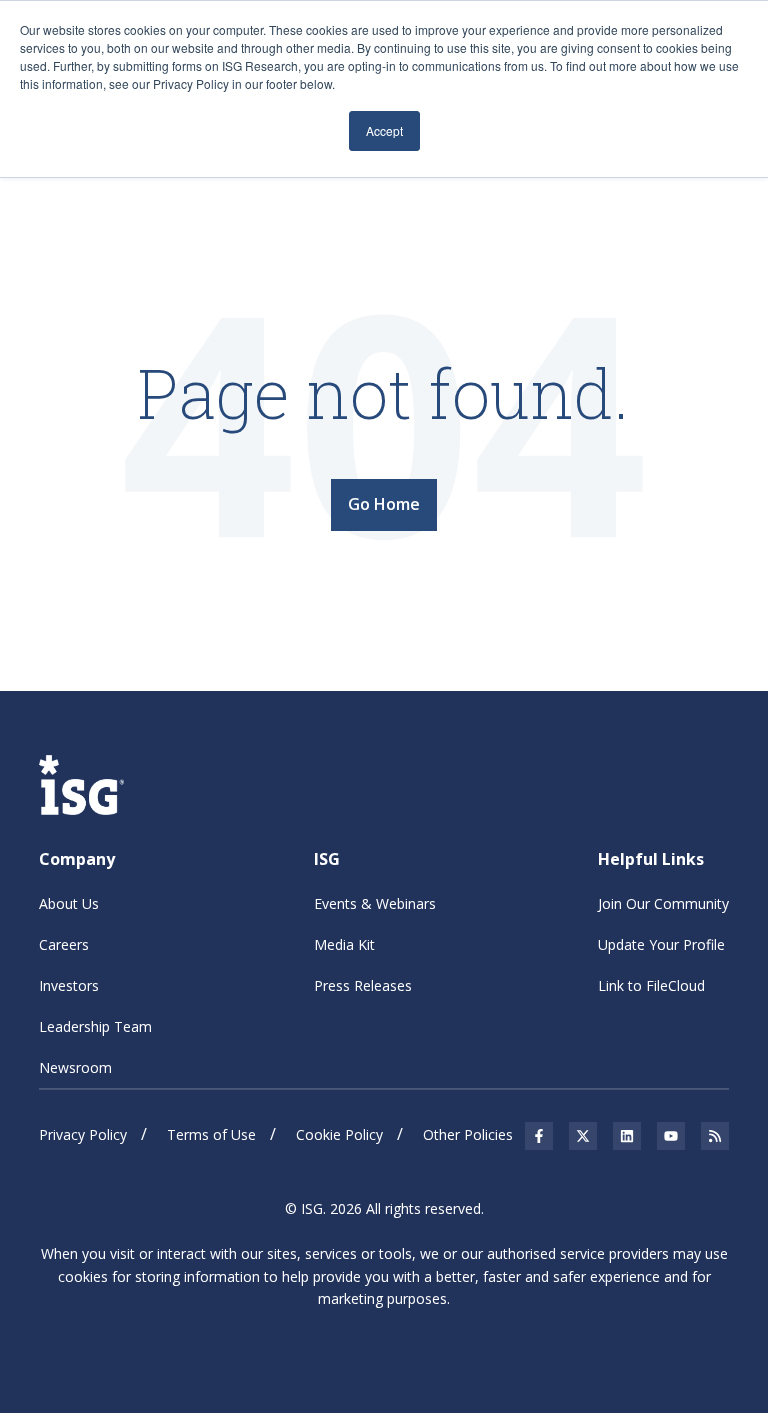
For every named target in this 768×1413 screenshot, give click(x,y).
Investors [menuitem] (69, 985)
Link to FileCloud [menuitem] (651, 985)
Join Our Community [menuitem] (663, 903)
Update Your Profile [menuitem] (661, 944)
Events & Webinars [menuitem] (375, 903)
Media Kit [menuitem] (344, 944)
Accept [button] (384, 130)
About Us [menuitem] (69, 903)
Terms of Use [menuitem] (211, 1134)
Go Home (384, 504)
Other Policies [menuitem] (468, 1134)
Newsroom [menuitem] (75, 1067)
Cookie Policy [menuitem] (339, 1134)
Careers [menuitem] (64, 944)
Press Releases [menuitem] (363, 985)
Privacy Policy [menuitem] (83, 1134)
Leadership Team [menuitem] (95, 1026)
